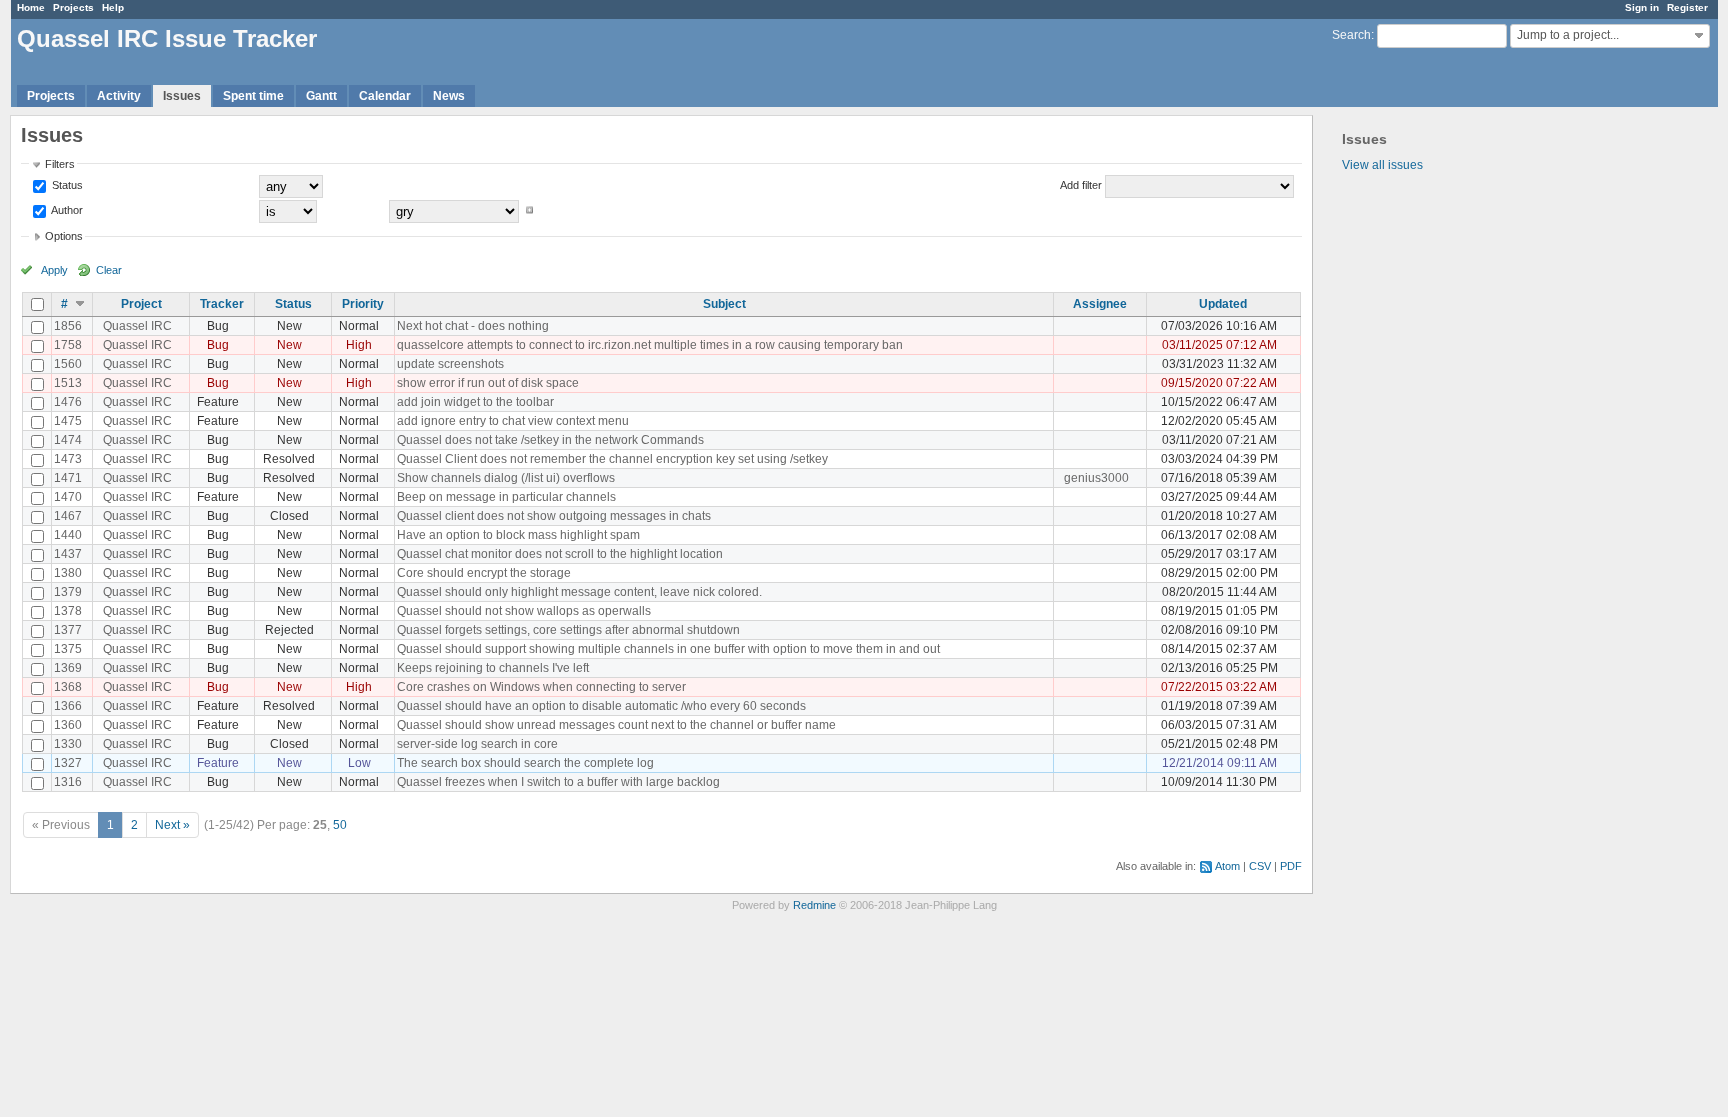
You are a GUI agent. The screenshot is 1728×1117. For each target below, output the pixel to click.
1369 (68, 668)
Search (1351, 35)
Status (66, 185)
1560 (68, 364)
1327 (68, 763)
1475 (68, 421)
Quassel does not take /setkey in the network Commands (550, 440)
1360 (68, 725)
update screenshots (450, 364)
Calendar (385, 96)
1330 (68, 744)
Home (31, 7)
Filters (60, 164)
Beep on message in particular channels (506, 497)
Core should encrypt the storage (484, 573)
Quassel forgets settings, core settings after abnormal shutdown (568, 630)
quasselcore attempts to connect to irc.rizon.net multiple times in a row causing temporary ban (650, 345)
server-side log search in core (477, 744)
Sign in (1642, 7)
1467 (68, 516)
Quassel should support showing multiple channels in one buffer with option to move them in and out (668, 649)
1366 (68, 706)
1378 (68, 611)
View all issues (1382, 165)
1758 (68, 345)
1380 (68, 573)
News (449, 96)
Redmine (814, 905)
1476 (68, 402)
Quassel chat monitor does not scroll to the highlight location (560, 554)
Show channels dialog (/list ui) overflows (506, 478)
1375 (68, 649)
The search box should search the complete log (525, 763)
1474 (68, 440)
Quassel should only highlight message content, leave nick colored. (579, 592)
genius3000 (1096, 478)
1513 (68, 383)
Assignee (1100, 304)
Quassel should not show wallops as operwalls (524, 611)
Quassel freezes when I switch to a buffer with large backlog (558, 782)
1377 (68, 630)
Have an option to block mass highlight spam (518, 535)
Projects (73, 7)
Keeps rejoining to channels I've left (493, 668)
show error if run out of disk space (488, 383)
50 (340, 825)
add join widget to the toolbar (475, 402)
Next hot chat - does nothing (473, 326)
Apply (54, 270)
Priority (363, 304)
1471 (68, 478)
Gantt (321, 96)
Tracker (222, 304)
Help (113, 7)
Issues (182, 96)
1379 (68, 592)
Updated (1223, 304)
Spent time (253, 96)
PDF (1291, 866)
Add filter (1081, 185)
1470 (68, 497)
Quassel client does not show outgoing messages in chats (554, 516)
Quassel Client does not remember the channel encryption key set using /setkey (612, 459)
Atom (1227, 866)
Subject (724, 304)
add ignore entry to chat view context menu (513, 421)
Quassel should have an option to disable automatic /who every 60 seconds (601, 706)
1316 (68, 782)
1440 (68, 535)
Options (64, 236)
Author (66, 210)
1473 (68, 459)
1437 (68, 554)
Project (141, 304)
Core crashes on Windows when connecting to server (541, 687)
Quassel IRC (137, 326)
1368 (68, 687)
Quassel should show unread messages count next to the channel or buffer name (616, 725)
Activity (119, 96)
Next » (172, 825)
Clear (109, 270)
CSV (1260, 866)
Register (1687, 7)
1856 (68, 326)
